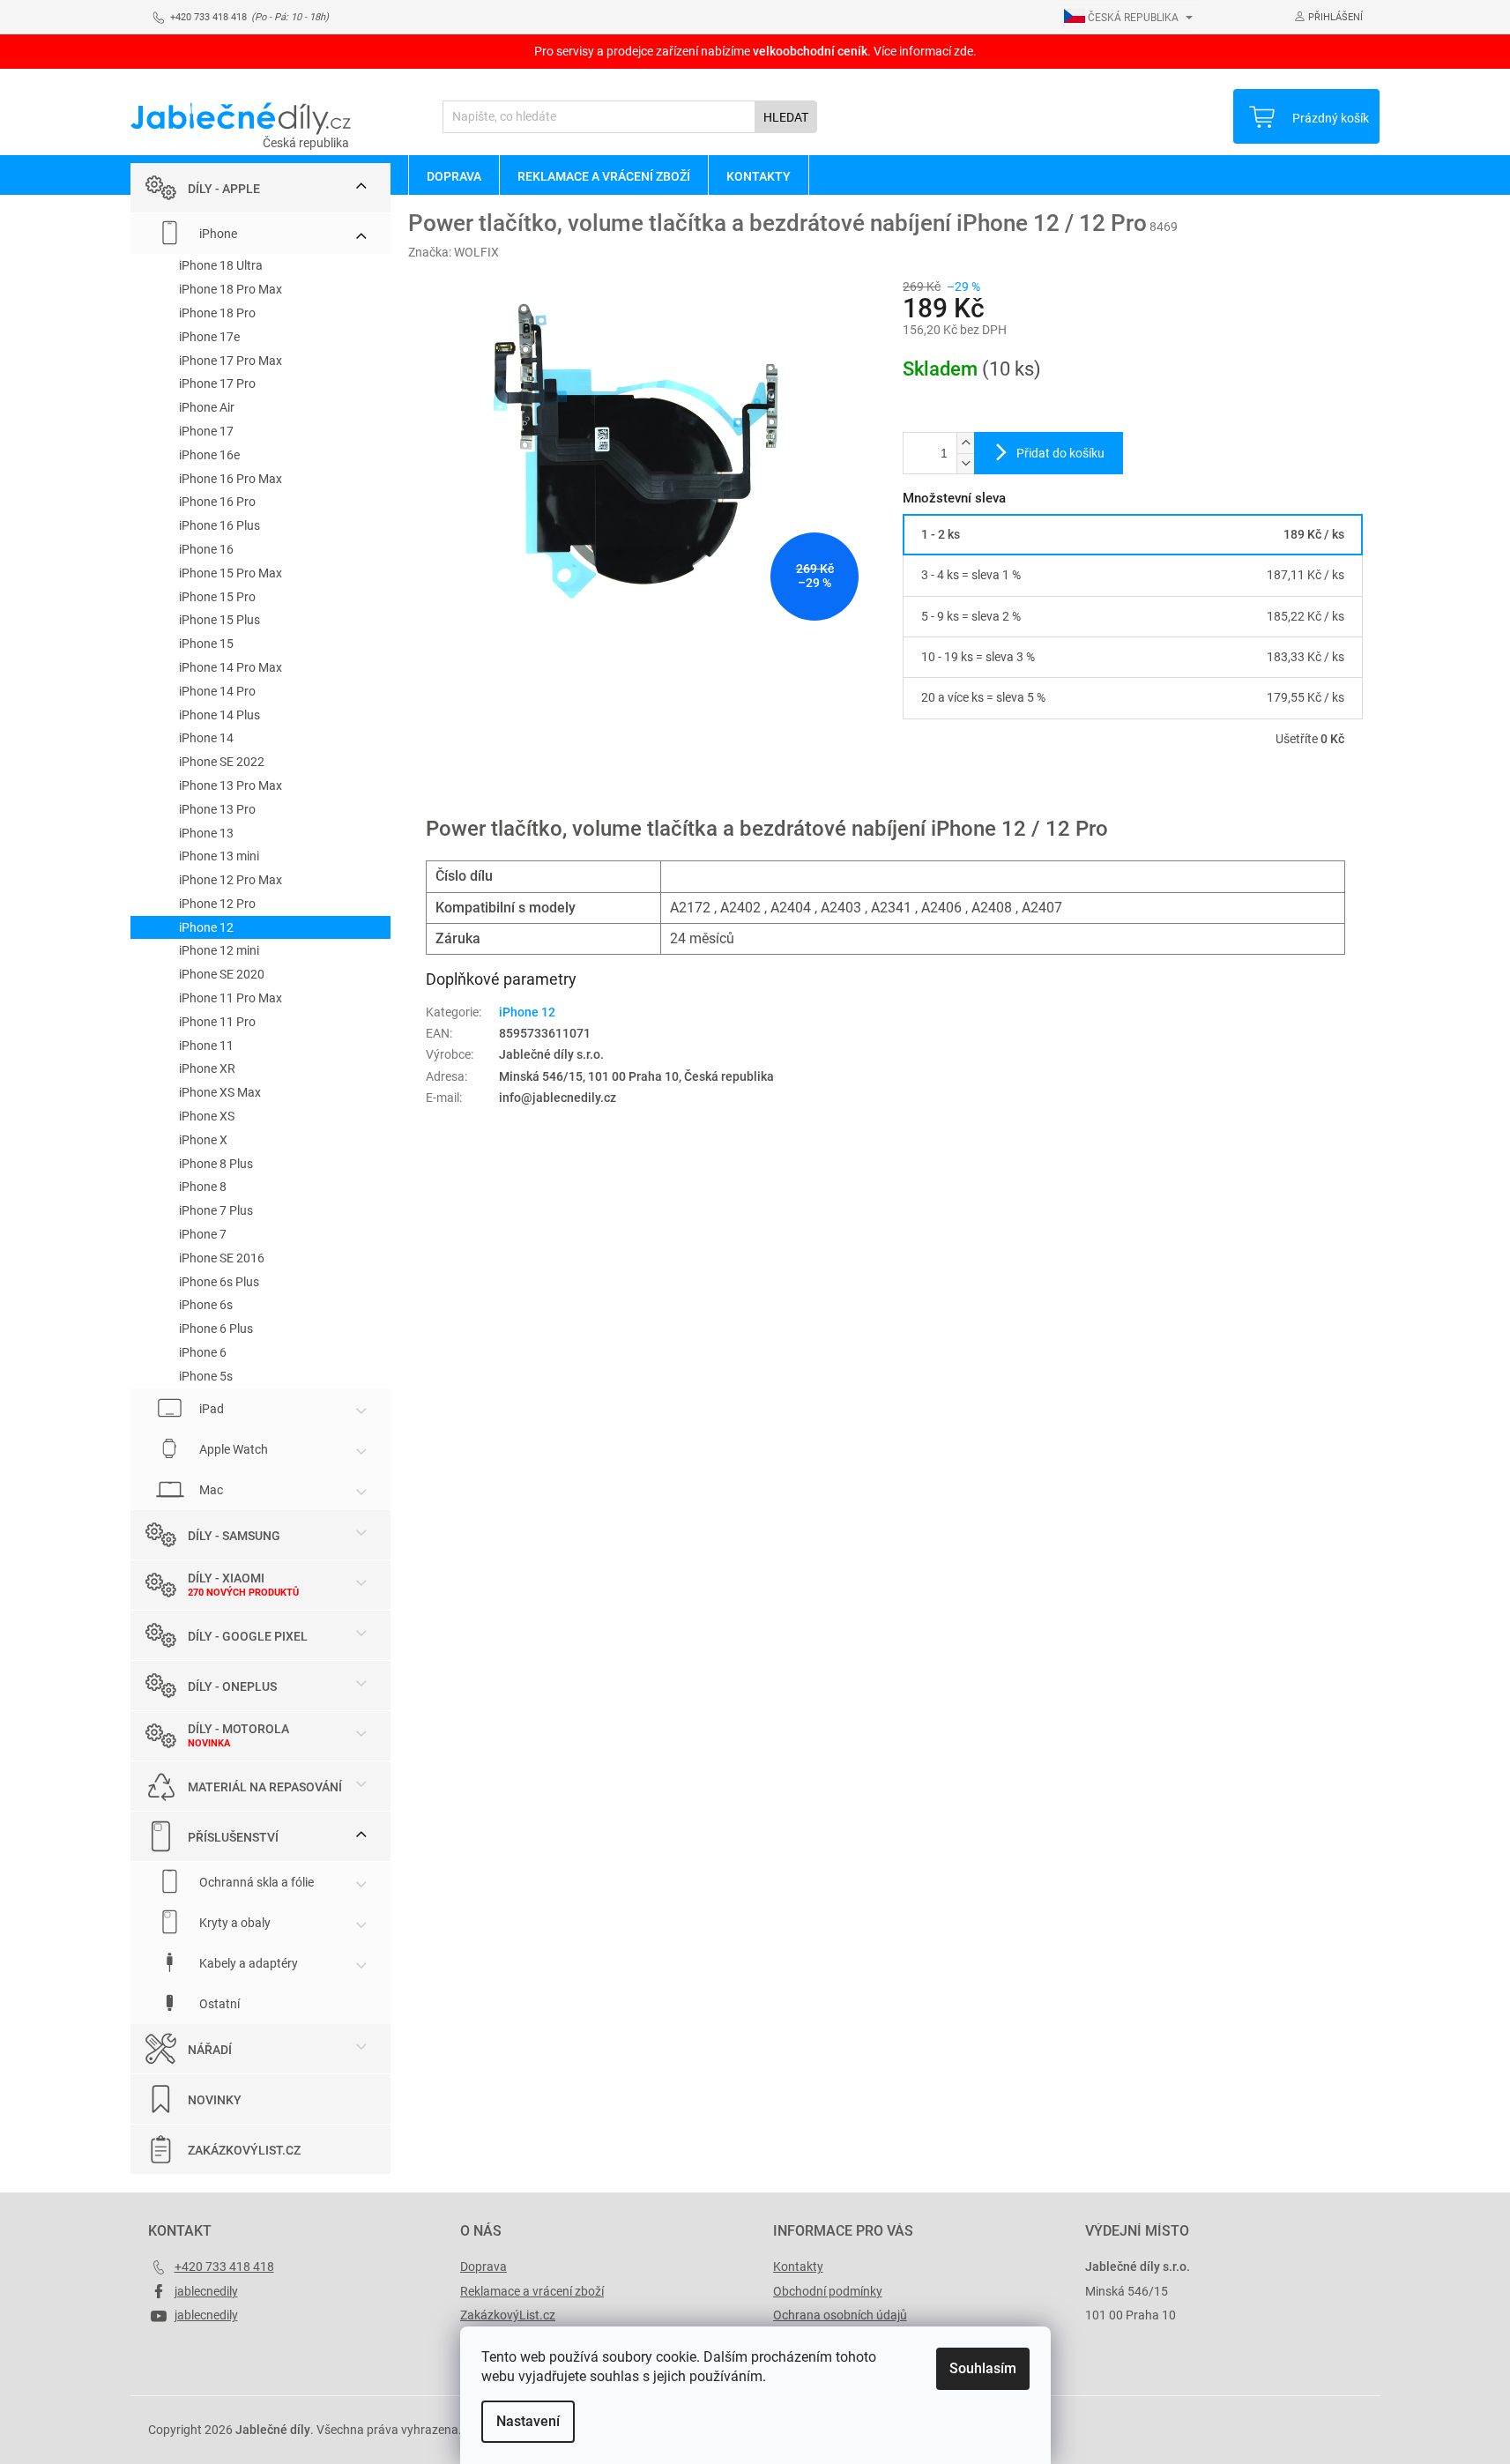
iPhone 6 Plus (216, 1329)
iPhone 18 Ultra (221, 265)
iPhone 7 (203, 1234)
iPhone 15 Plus (219, 620)
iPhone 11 (206, 1046)
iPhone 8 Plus (216, 1164)
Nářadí (210, 2049)
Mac (210, 1489)
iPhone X (203, 1140)
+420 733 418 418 (224, 2267)
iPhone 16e (209, 455)
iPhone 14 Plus (219, 715)
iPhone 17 (206, 431)
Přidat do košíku (1060, 453)
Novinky (215, 2099)
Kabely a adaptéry (247, 1962)
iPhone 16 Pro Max (231, 479)
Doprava (483, 2267)
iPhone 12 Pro (217, 904)
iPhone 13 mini (219, 856)
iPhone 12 (206, 927)
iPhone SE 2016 (222, 1258)
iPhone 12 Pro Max (231, 880)
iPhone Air (207, 407)
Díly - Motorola (238, 1729)
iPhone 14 (206, 738)
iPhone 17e (209, 337)
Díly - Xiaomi (226, 1578)
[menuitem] (454, 175)
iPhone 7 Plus (216, 1210)
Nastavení (528, 2421)
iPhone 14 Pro (217, 691)
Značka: (454, 252)
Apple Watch (232, 1448)
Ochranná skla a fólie (255, 1881)
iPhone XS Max (220, 1092)
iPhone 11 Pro (217, 1022)
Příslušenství (233, 1836)
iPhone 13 (206, 833)
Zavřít (997, 789)
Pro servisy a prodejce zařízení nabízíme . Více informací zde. (755, 51)
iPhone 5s (206, 1376)
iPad (210, 1408)
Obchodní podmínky (828, 2291)
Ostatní (218, 2003)
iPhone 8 (203, 1187)
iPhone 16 (206, 549)
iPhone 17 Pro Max (231, 361)
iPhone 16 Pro (217, 502)
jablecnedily (206, 2291)
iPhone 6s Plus (219, 1282)
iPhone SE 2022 (222, 762)
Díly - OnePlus (232, 1686)
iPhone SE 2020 (222, 974)
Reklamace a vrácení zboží (532, 2291)
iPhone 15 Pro (217, 597)
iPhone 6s (206, 1305)
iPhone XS (207, 1116)
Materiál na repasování (265, 1786)
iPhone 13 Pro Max (231, 785)
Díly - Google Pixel (248, 1635)
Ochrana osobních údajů (840, 2315)
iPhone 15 (206, 644)
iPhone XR (207, 1068)
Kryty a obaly (234, 1922)
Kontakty (798, 2267)
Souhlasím (983, 2368)
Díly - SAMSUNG (234, 1535)
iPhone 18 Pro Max (231, 289)
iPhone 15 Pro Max (231, 573)
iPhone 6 (203, 1352)
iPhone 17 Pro (217, 383)
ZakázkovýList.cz (244, 2149)
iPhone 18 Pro (217, 313)
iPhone (217, 234)
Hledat (786, 117)
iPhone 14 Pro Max (231, 667)
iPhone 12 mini (219, 950)
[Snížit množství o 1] (965, 463)
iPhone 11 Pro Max (231, 998)
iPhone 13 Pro (217, 809)
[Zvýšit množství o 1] (965, 443)
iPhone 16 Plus (219, 525)
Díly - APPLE (224, 189)
